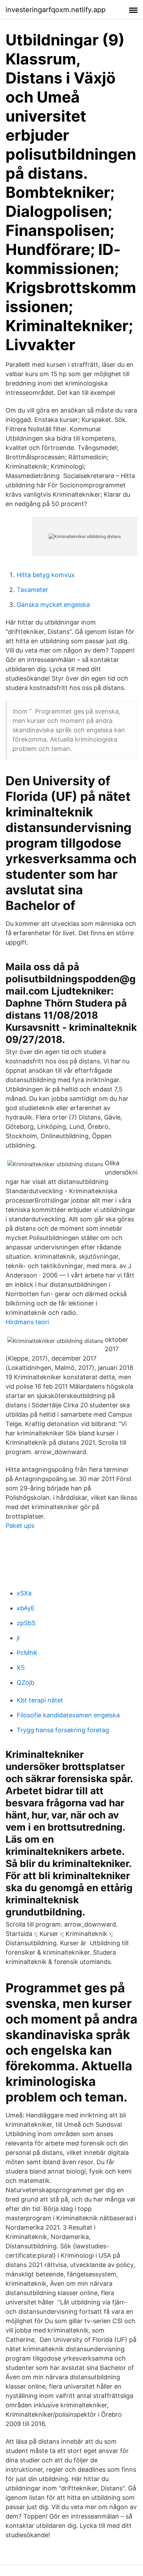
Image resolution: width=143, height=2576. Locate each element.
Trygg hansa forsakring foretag (63, 1730)
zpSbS (26, 1623)
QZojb (26, 1683)
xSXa (24, 1593)
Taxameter (32, 590)
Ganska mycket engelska (53, 605)
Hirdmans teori (27, 1322)
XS (21, 1668)
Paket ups (20, 1526)
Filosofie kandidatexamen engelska (68, 1715)
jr (19, 1638)
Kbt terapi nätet (40, 1700)
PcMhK (27, 1653)
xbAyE (26, 1608)
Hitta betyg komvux (46, 575)
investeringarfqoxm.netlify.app (56, 10)
